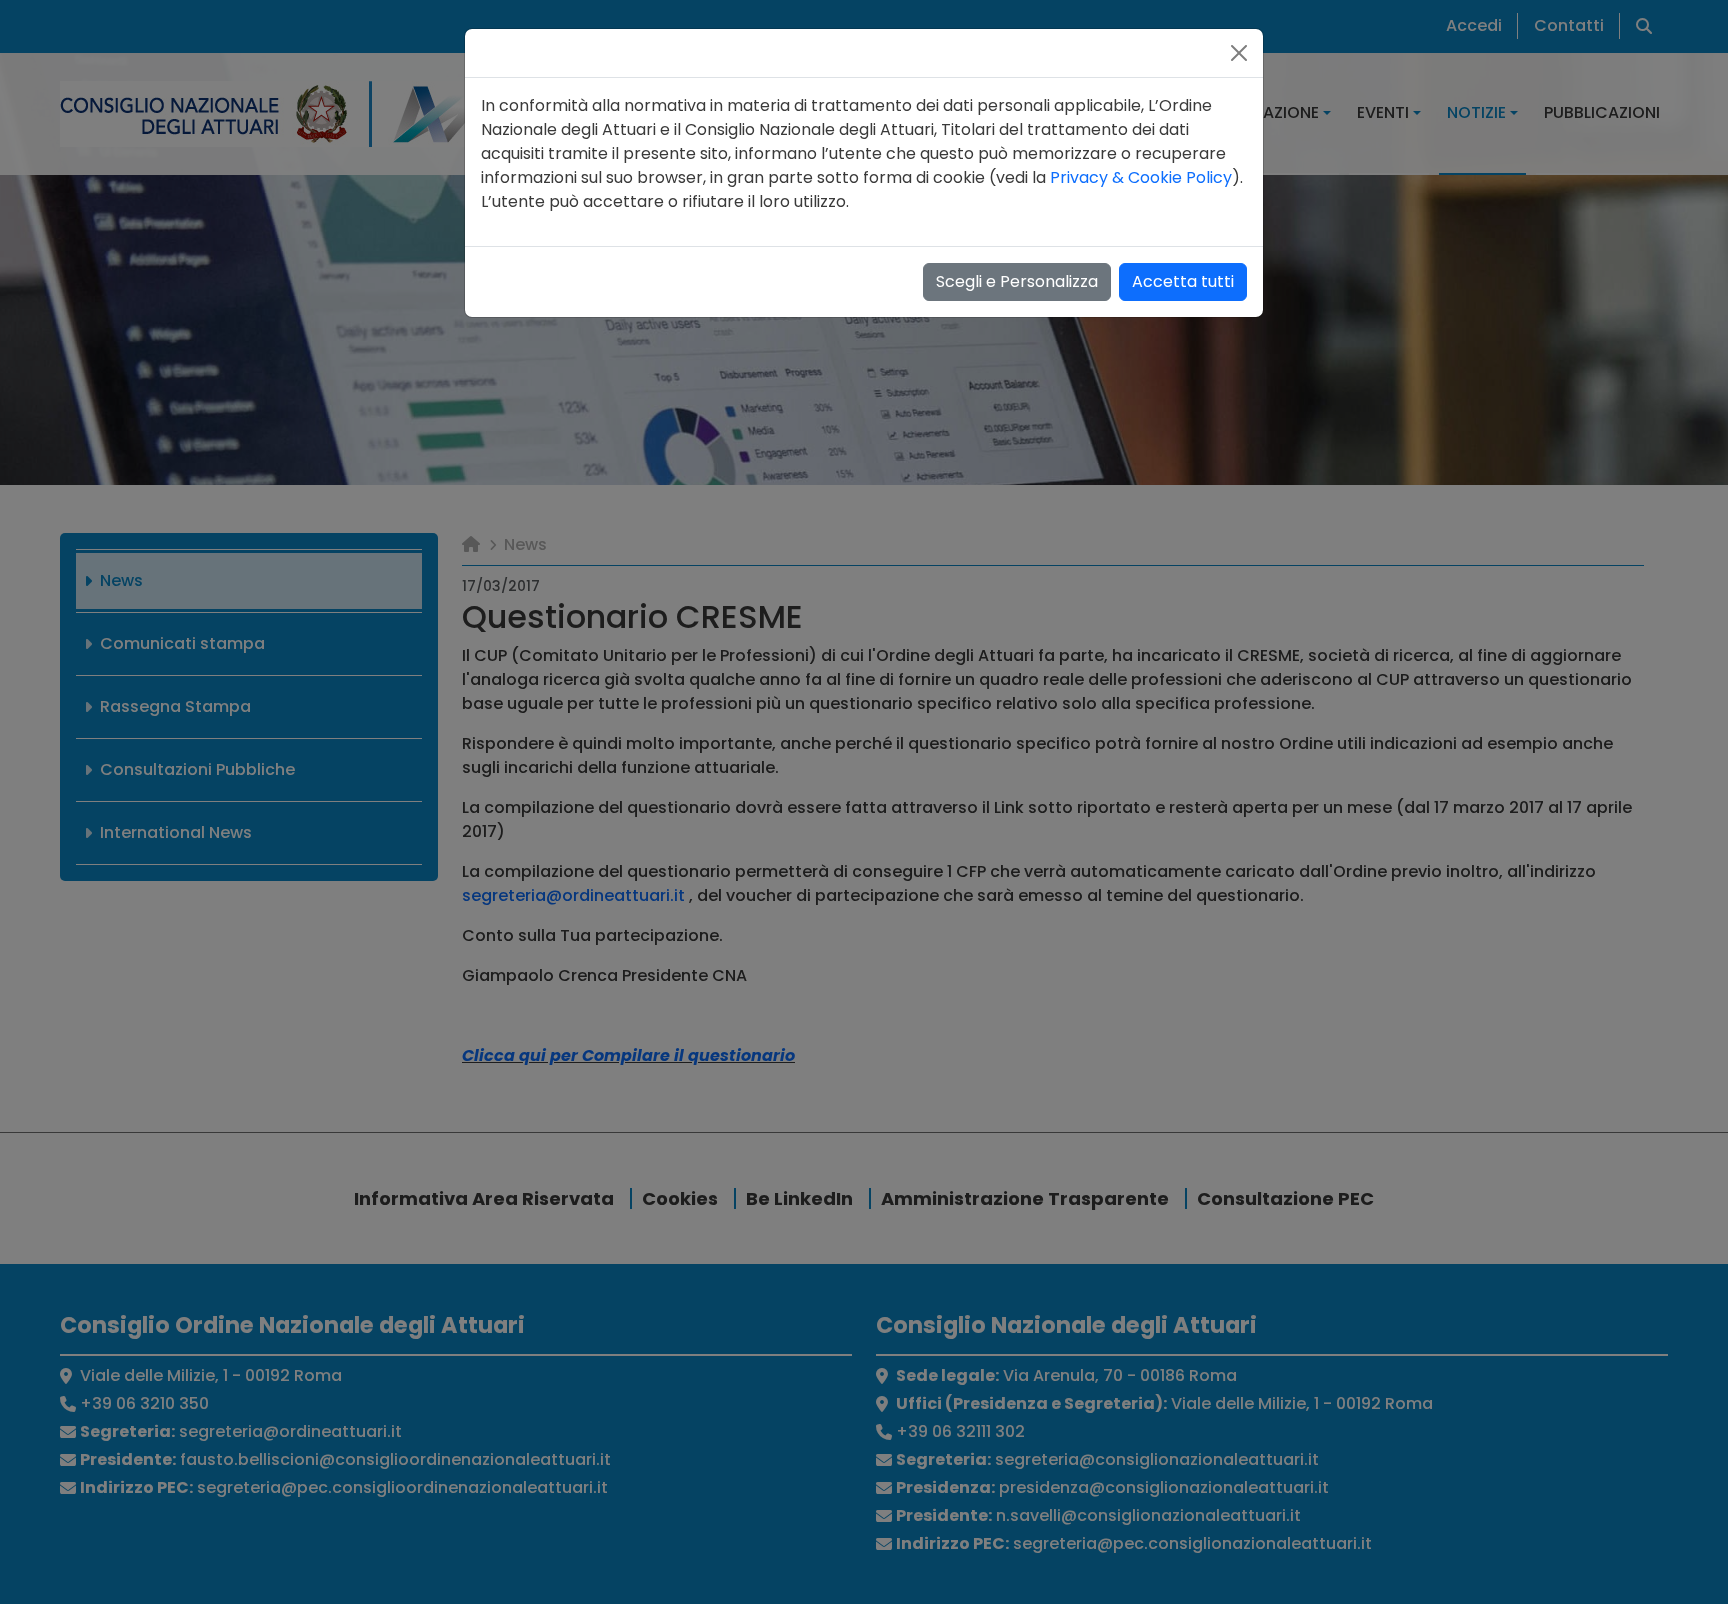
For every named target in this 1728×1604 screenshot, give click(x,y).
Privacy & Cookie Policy (1141, 177)
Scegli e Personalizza (1017, 281)
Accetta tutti (1183, 281)
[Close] (1239, 53)
